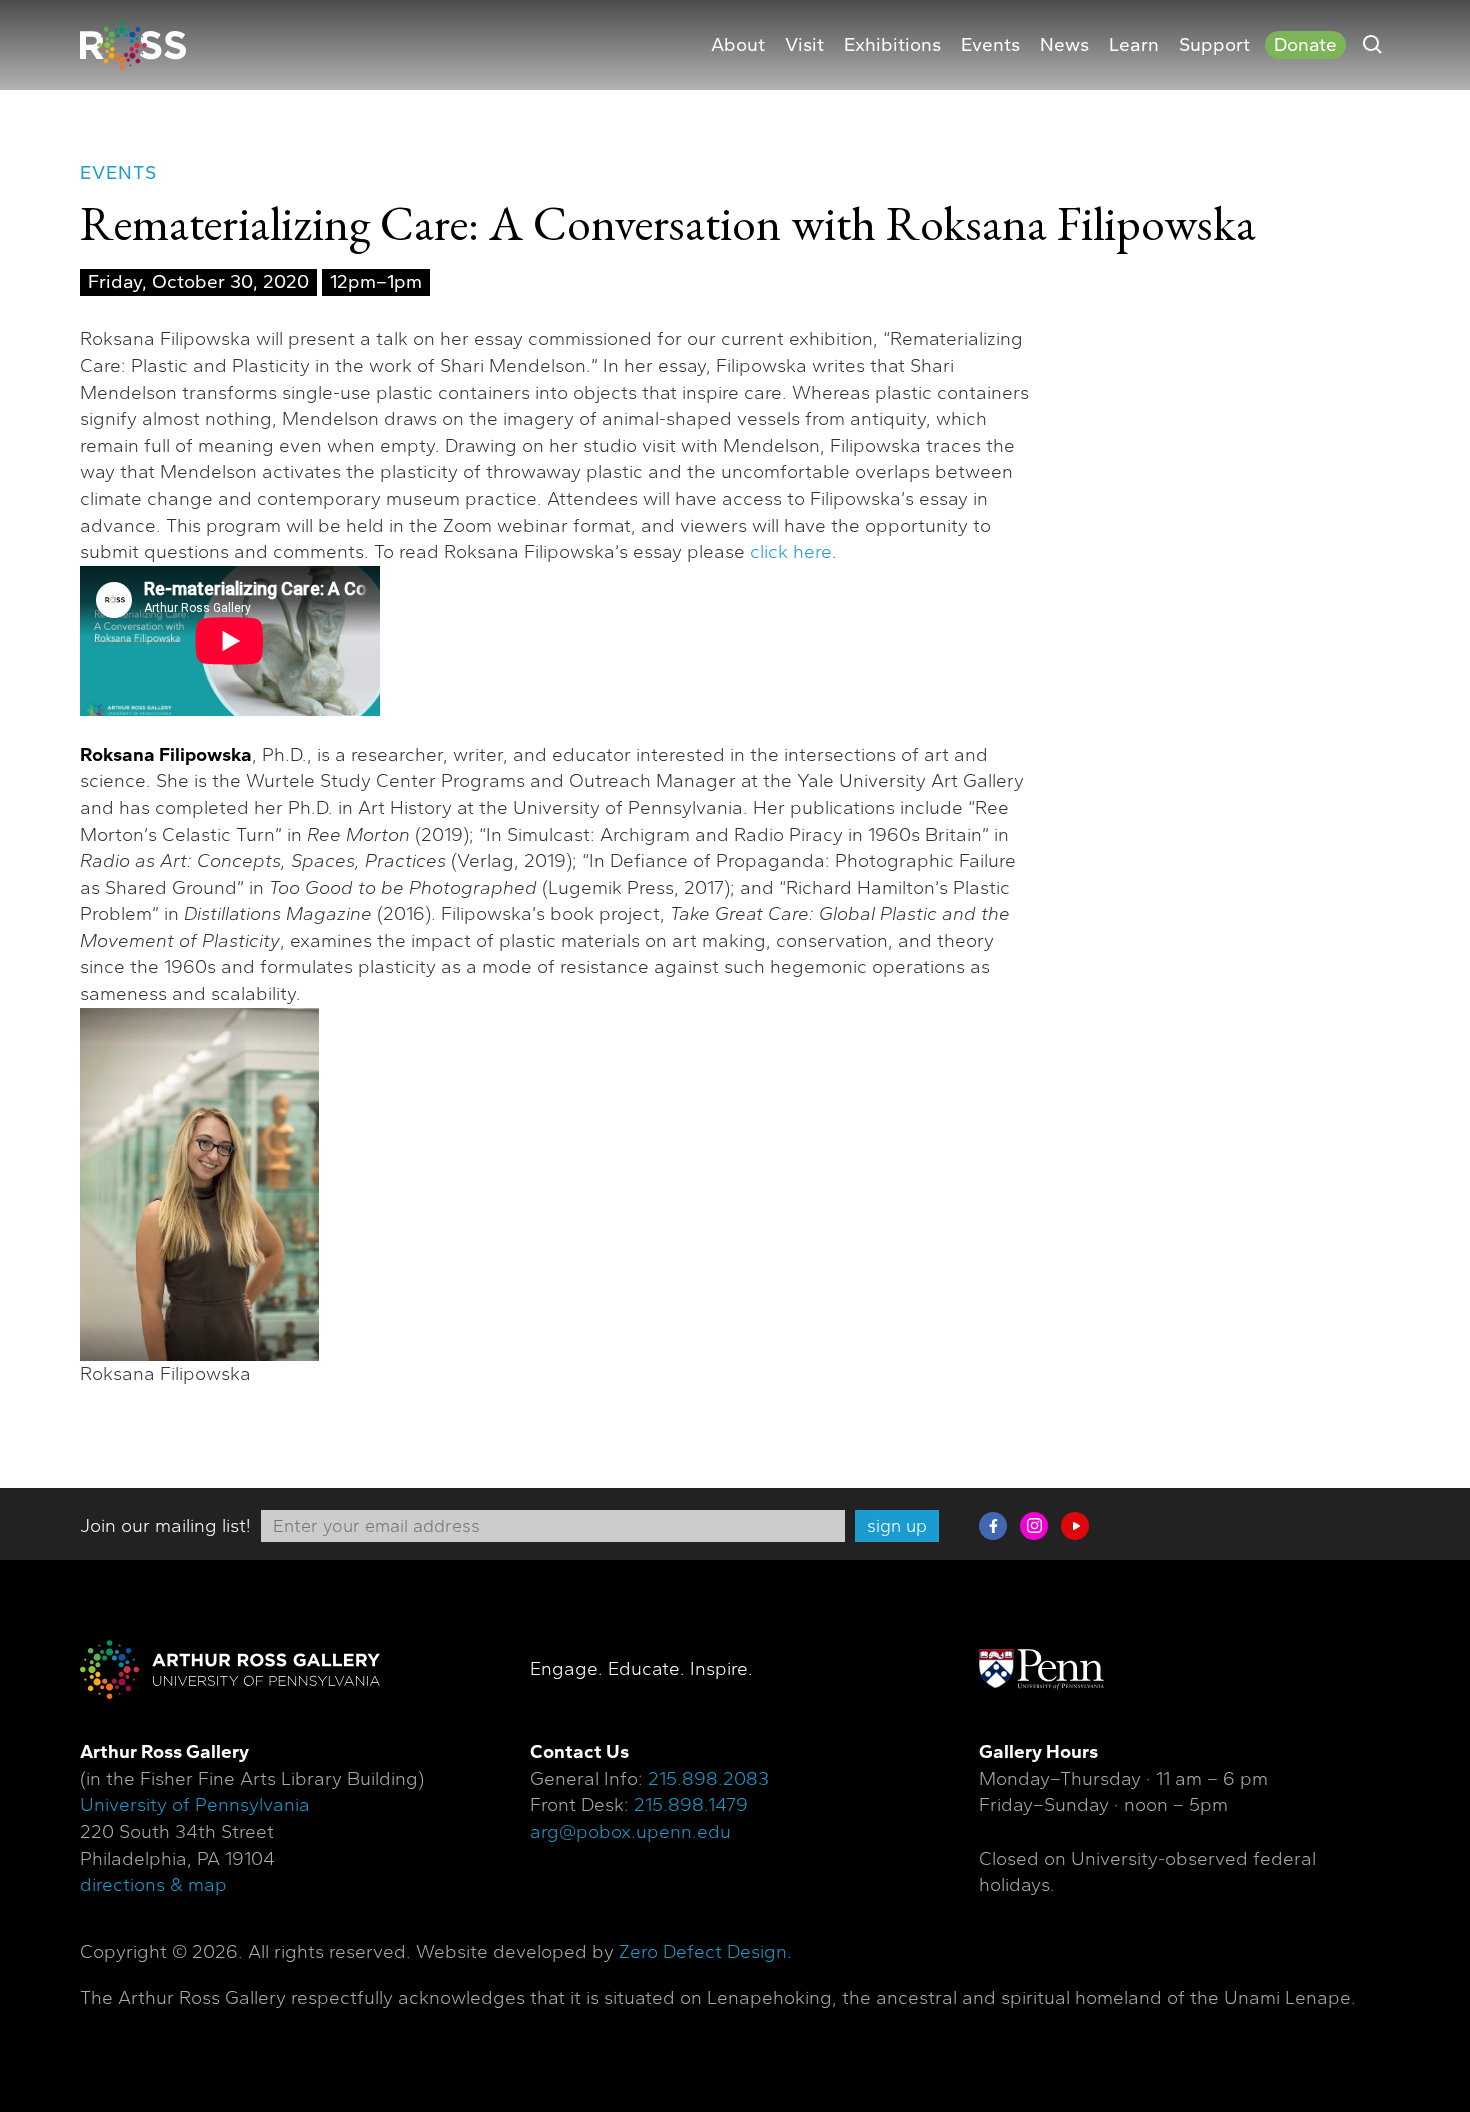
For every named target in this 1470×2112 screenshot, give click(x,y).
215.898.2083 (708, 1779)
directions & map (153, 1885)
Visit (804, 45)
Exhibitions (892, 45)
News (1064, 45)
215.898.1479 (691, 1805)
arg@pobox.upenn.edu (630, 1832)
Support (1214, 45)
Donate (1305, 45)
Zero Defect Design (703, 1952)
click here (791, 552)
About (738, 45)
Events (990, 45)
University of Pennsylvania (195, 1805)
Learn (1134, 45)
